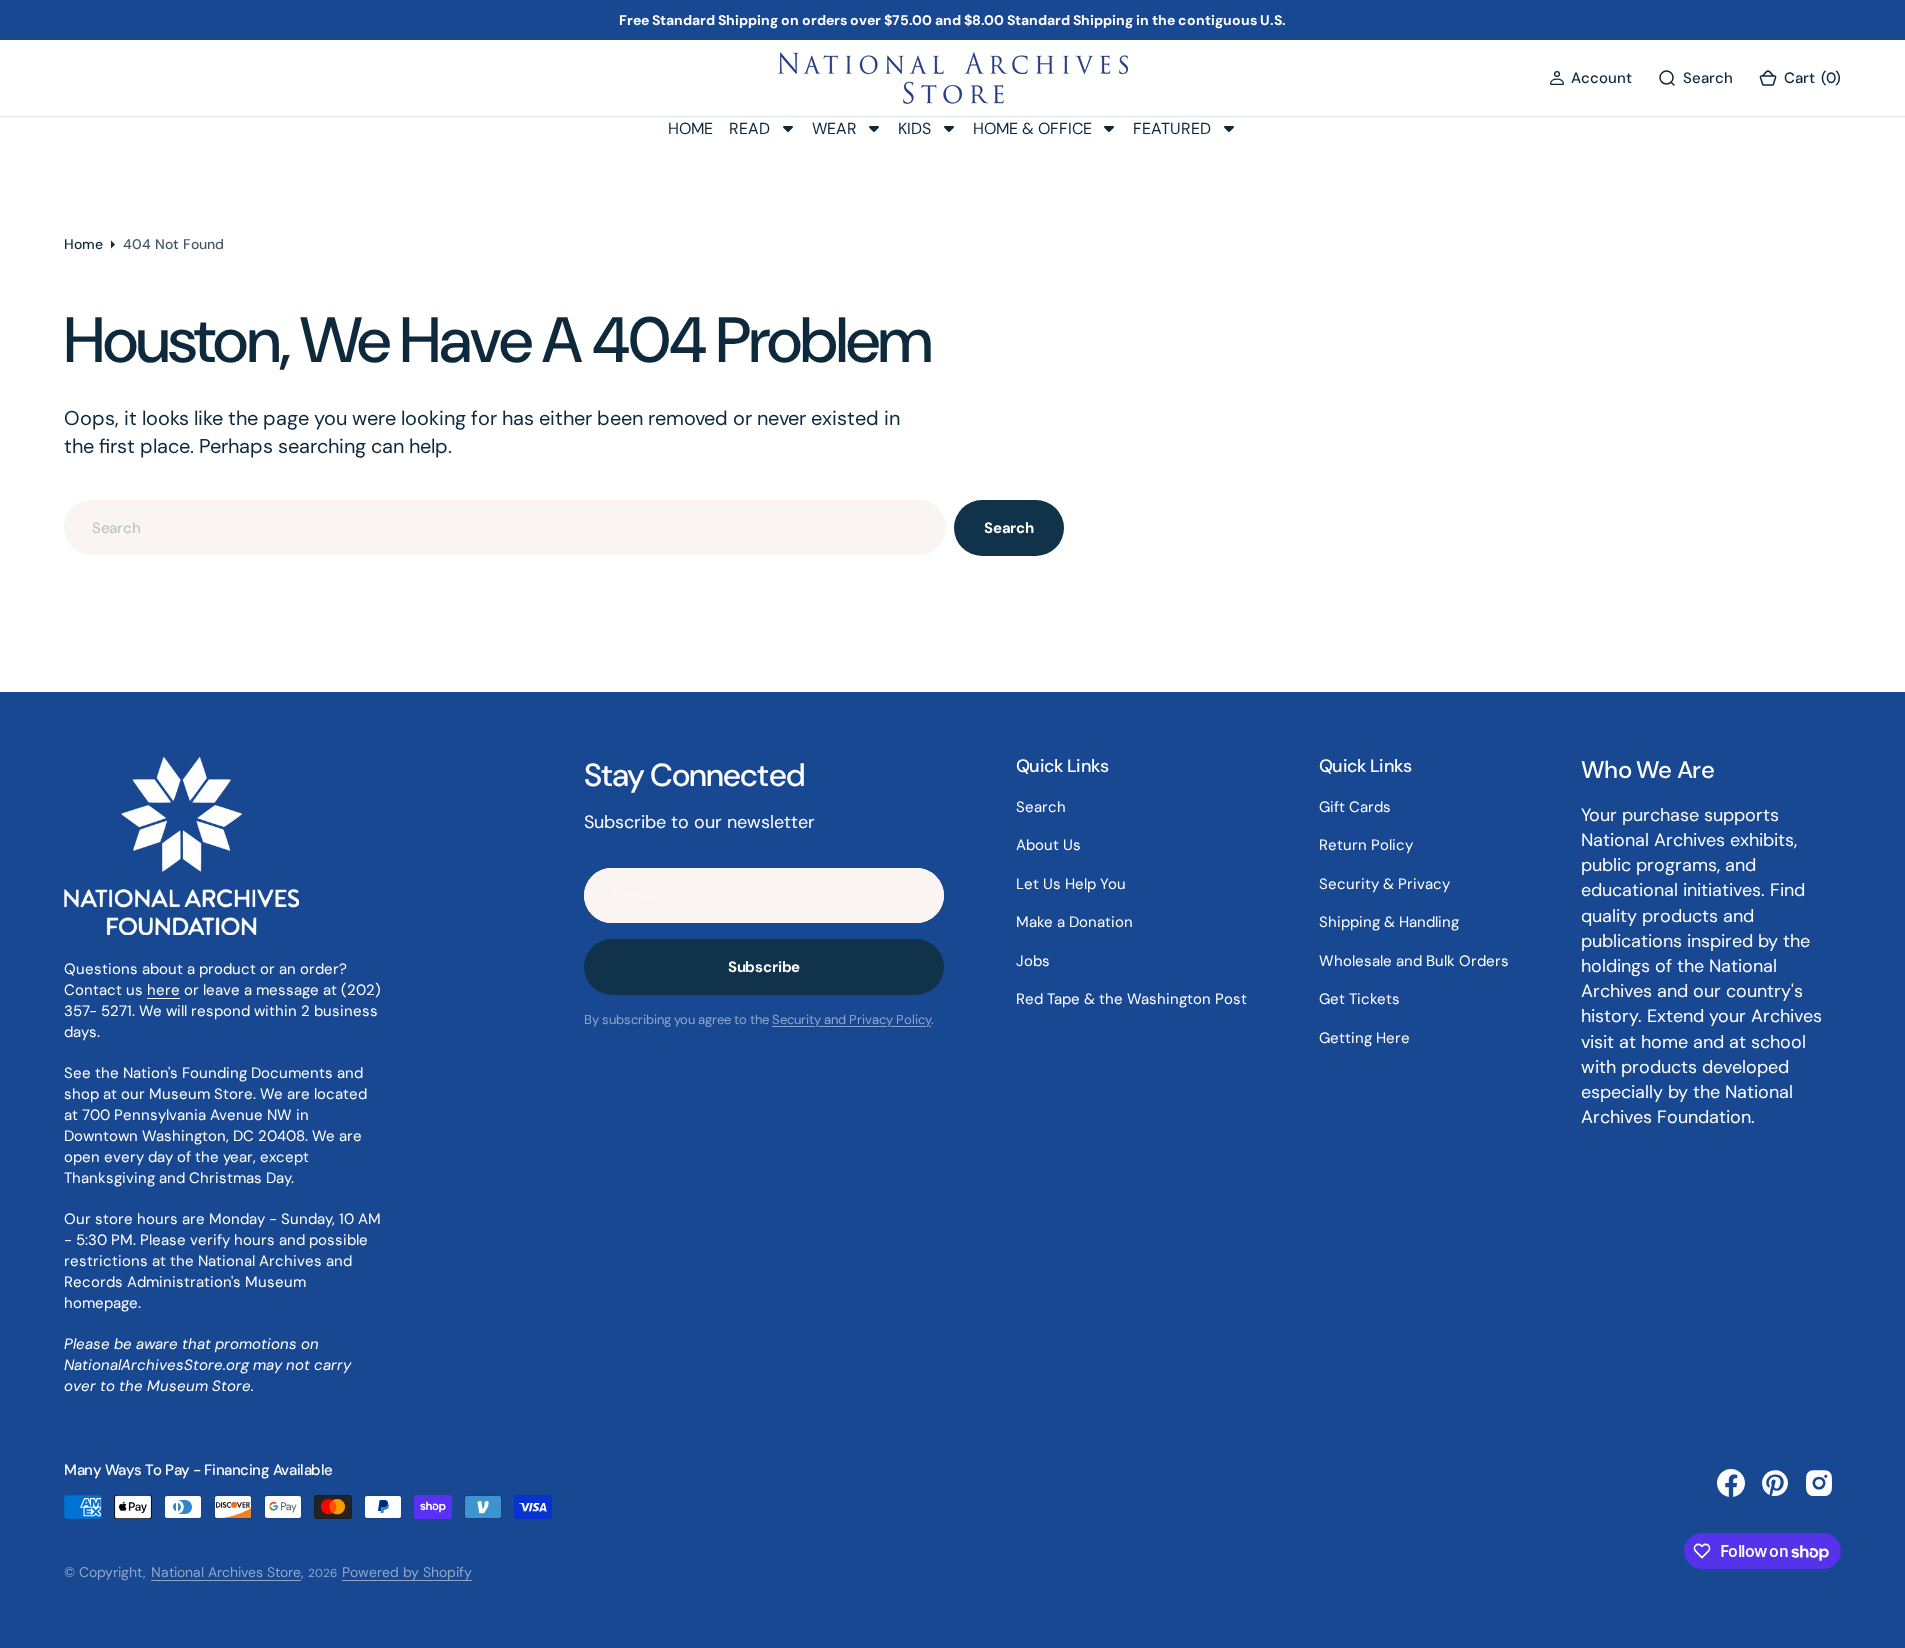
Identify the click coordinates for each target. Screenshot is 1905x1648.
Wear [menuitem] (834, 128)
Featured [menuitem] (1172, 128)
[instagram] (1819, 1483)
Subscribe (764, 967)
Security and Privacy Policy (851, 1019)
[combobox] (505, 527)
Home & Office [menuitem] (1032, 128)
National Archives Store (226, 1572)
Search (1009, 528)
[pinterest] (1775, 1483)
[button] (1590, 78)
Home (83, 244)
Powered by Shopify (407, 1572)
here (163, 990)
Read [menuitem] (749, 128)
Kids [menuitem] (914, 128)
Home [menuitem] (690, 128)
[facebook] (1731, 1483)
